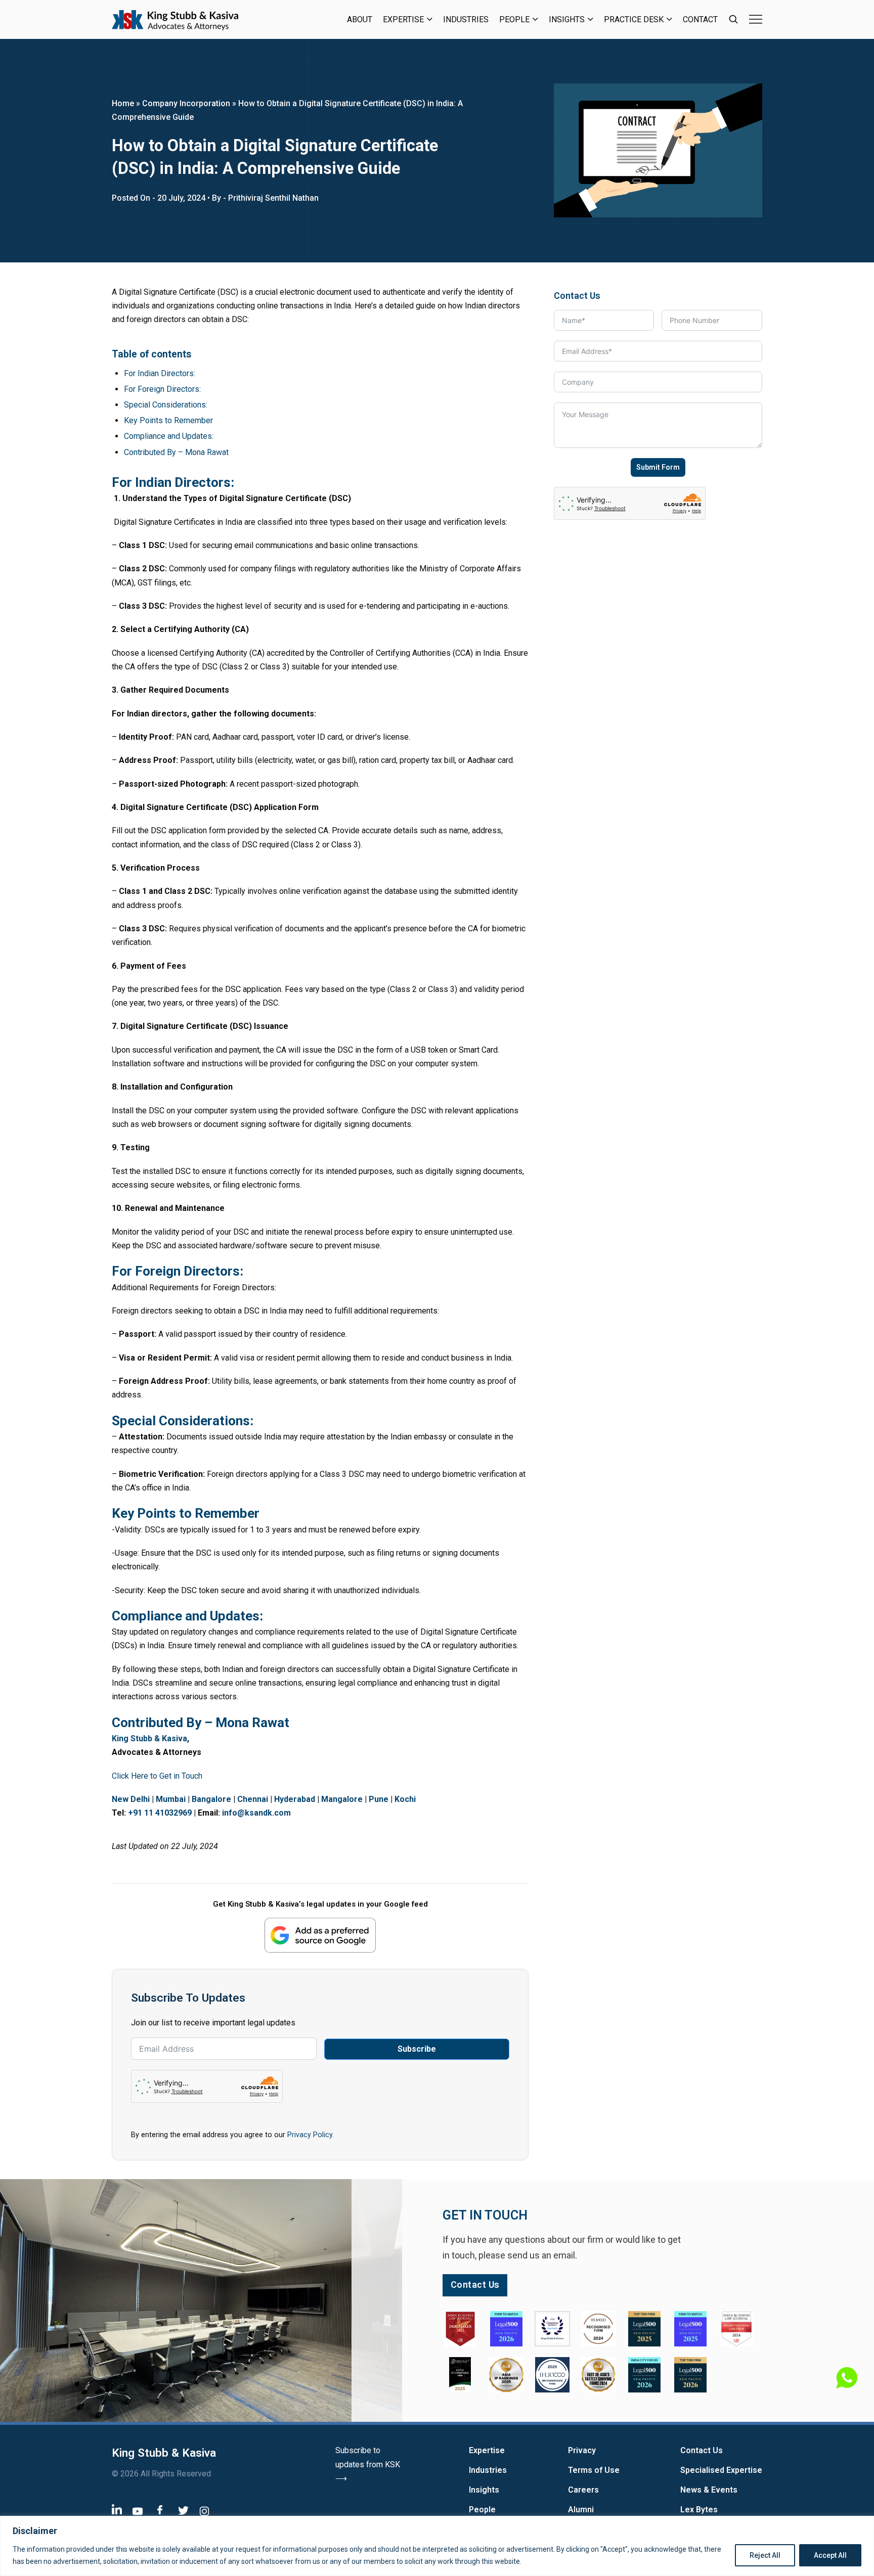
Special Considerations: (166, 405)
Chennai (253, 1799)
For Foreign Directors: (162, 389)
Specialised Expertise (721, 2470)
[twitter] (183, 2510)
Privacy (582, 2450)
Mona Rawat (252, 1723)
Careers (583, 2490)
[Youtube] (138, 2511)
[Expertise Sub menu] (430, 19)
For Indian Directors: (160, 373)
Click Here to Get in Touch (157, 1776)
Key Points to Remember (168, 420)
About (360, 19)
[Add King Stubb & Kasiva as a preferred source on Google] (320, 1935)
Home (123, 103)
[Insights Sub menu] (591, 19)
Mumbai (171, 1799)
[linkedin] (117, 2509)
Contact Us (702, 2450)
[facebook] (160, 2510)
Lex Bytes (699, 2510)
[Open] (756, 19)
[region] (437, 2546)
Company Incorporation (186, 103)
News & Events (709, 2490)
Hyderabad (295, 1799)
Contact (700, 19)
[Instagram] (204, 2511)
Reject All (765, 2555)
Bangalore (211, 1799)
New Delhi (131, 1799)
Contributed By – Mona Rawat (176, 452)
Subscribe (417, 2049)
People (514, 19)
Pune (379, 1799)
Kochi (405, 1799)
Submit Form (658, 467)
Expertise (403, 19)
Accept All (830, 2555)
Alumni (581, 2510)
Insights (567, 19)
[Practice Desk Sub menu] (669, 19)
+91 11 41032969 (160, 1813)
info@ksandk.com (256, 1813)
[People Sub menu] (535, 19)
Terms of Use (594, 2470)
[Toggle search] (733, 19)
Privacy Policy (310, 2135)
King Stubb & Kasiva (149, 1738)
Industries (466, 19)
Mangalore (342, 1799)
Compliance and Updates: (169, 436)
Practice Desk (634, 19)
